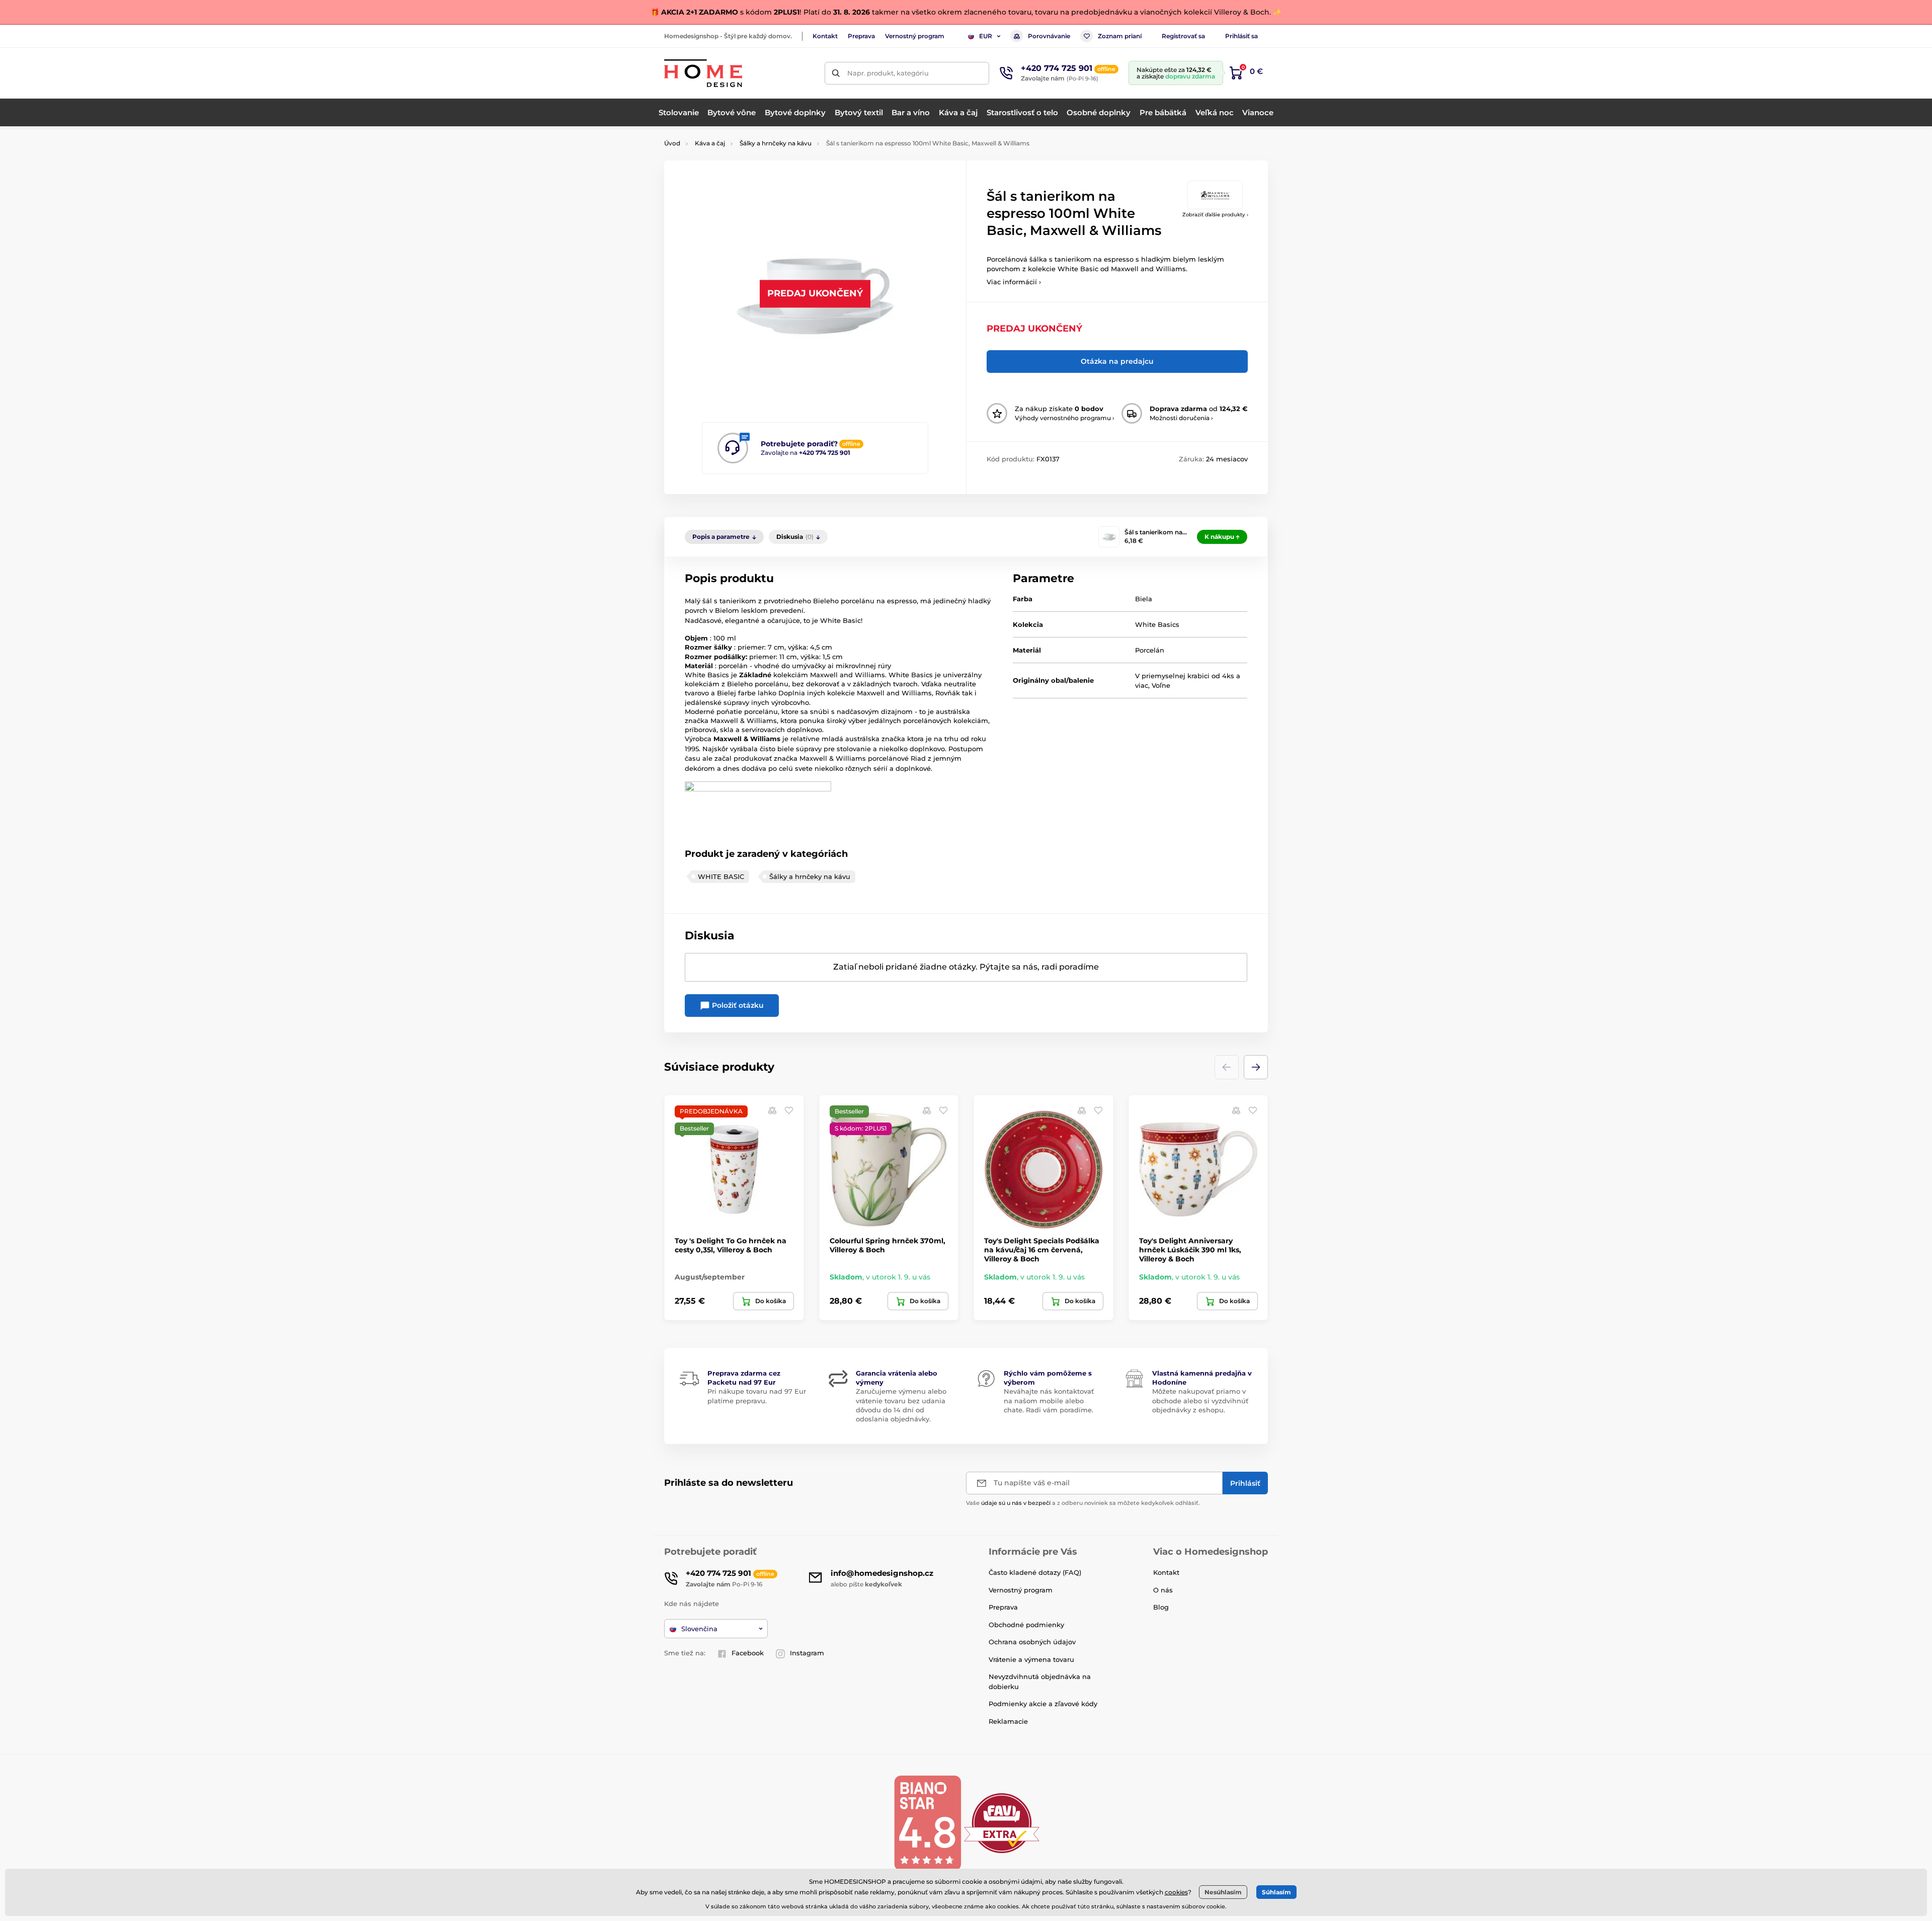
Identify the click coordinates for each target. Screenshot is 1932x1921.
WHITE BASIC (721, 876)
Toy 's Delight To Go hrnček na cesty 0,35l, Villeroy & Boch (731, 1245)
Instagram (807, 1653)
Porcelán (1150, 650)
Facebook (748, 1653)
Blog (1161, 1607)
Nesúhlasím (1223, 1892)
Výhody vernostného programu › (1065, 418)
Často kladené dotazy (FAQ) (1035, 1572)
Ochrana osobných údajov (1032, 1642)
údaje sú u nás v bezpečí (1016, 1503)
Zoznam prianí (1120, 36)
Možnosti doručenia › (1181, 418)
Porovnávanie (1049, 36)
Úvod (672, 143)
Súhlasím (1276, 1892)
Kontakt (825, 36)
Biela (1144, 599)
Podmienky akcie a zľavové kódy (1043, 1704)
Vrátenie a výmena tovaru (1031, 1659)
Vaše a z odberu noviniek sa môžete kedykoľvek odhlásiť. (1083, 1503)
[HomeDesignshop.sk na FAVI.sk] (1002, 1823)
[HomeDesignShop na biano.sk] (927, 1823)
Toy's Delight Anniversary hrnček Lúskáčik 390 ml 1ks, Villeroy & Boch (1190, 1250)
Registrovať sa (1183, 36)
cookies (1176, 1892)
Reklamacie (1008, 1721)
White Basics (1157, 624)
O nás (1163, 1590)
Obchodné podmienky (1026, 1625)
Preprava (861, 36)
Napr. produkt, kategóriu (888, 73)
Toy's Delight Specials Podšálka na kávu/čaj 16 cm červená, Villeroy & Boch (1042, 1250)
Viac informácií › (1014, 282)
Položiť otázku (737, 1005)
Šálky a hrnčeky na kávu (776, 143)
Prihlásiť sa (1241, 36)
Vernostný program (915, 36)
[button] (1256, 1067)
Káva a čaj (710, 143)
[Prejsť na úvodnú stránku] (703, 73)
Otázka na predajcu (1117, 361)
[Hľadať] (836, 73)
